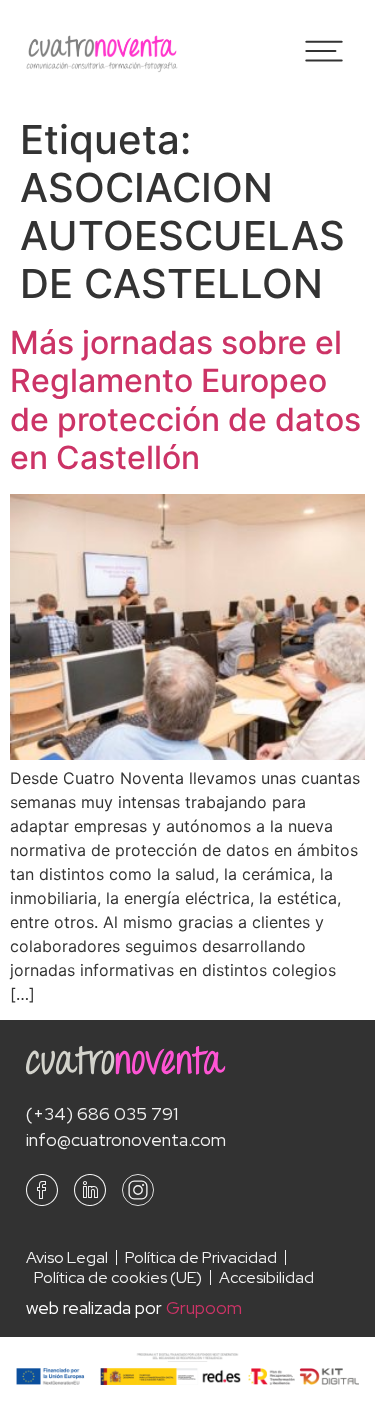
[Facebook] (42, 1190)
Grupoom (204, 1307)
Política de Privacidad (201, 1258)
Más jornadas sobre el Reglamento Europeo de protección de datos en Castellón (185, 400)
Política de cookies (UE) (118, 1278)
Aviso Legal (67, 1258)
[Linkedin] (90, 1190)
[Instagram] (138, 1190)
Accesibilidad (266, 1278)
